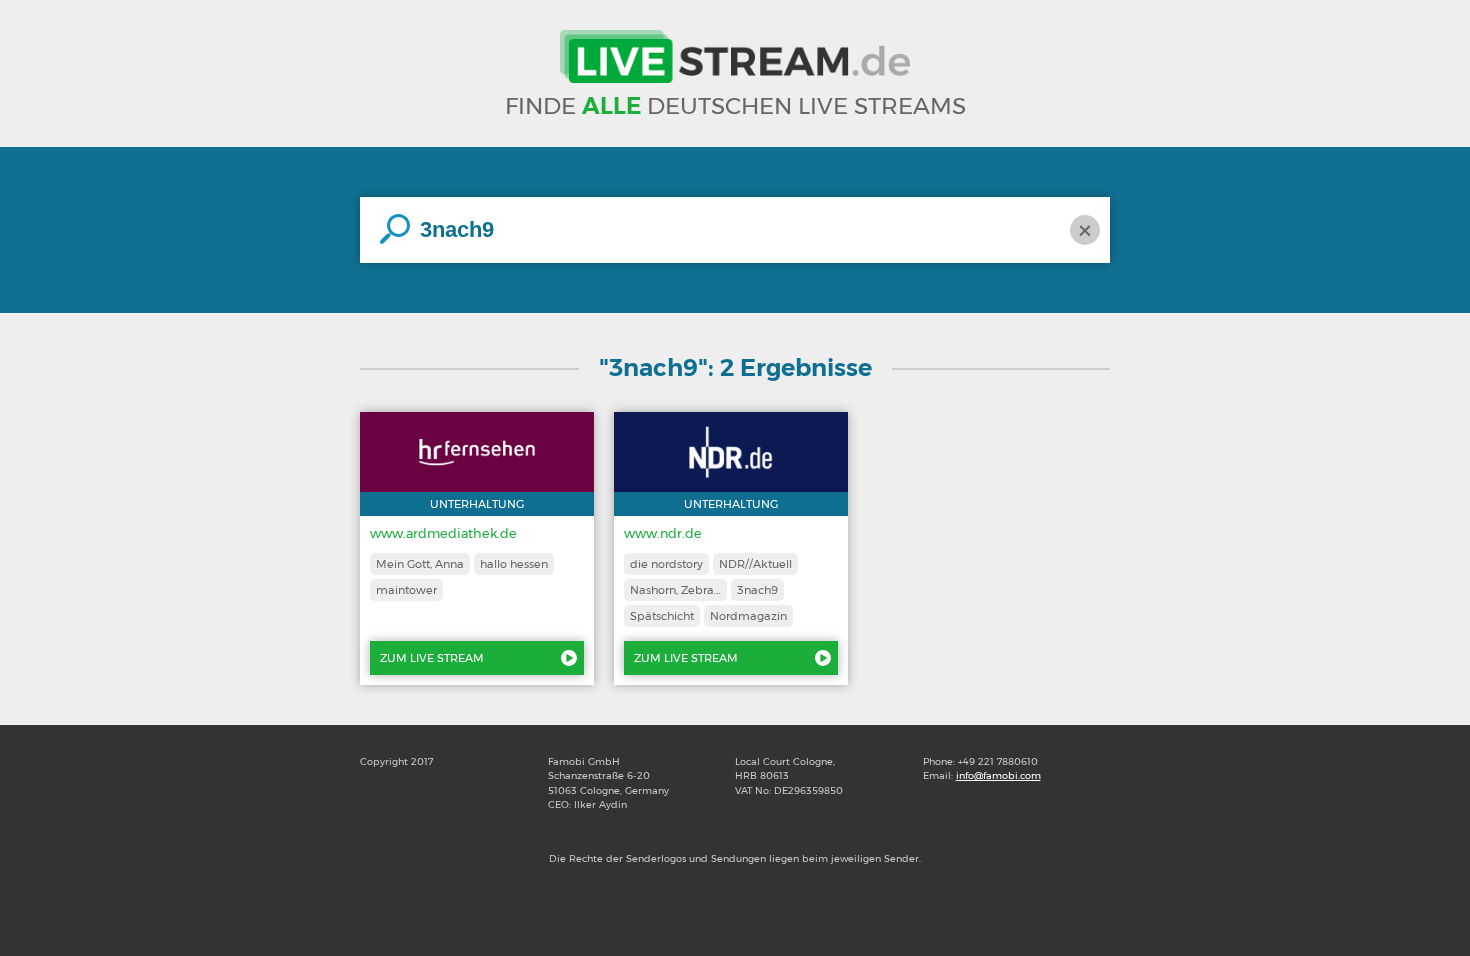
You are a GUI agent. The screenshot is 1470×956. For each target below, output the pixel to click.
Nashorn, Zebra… (675, 590)
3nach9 (757, 590)
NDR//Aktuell (755, 564)
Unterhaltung (477, 504)
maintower (406, 590)
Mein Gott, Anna (420, 564)
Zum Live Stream (432, 658)
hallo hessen (514, 564)
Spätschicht (662, 616)
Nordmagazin (748, 616)
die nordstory (666, 564)
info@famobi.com (998, 775)
